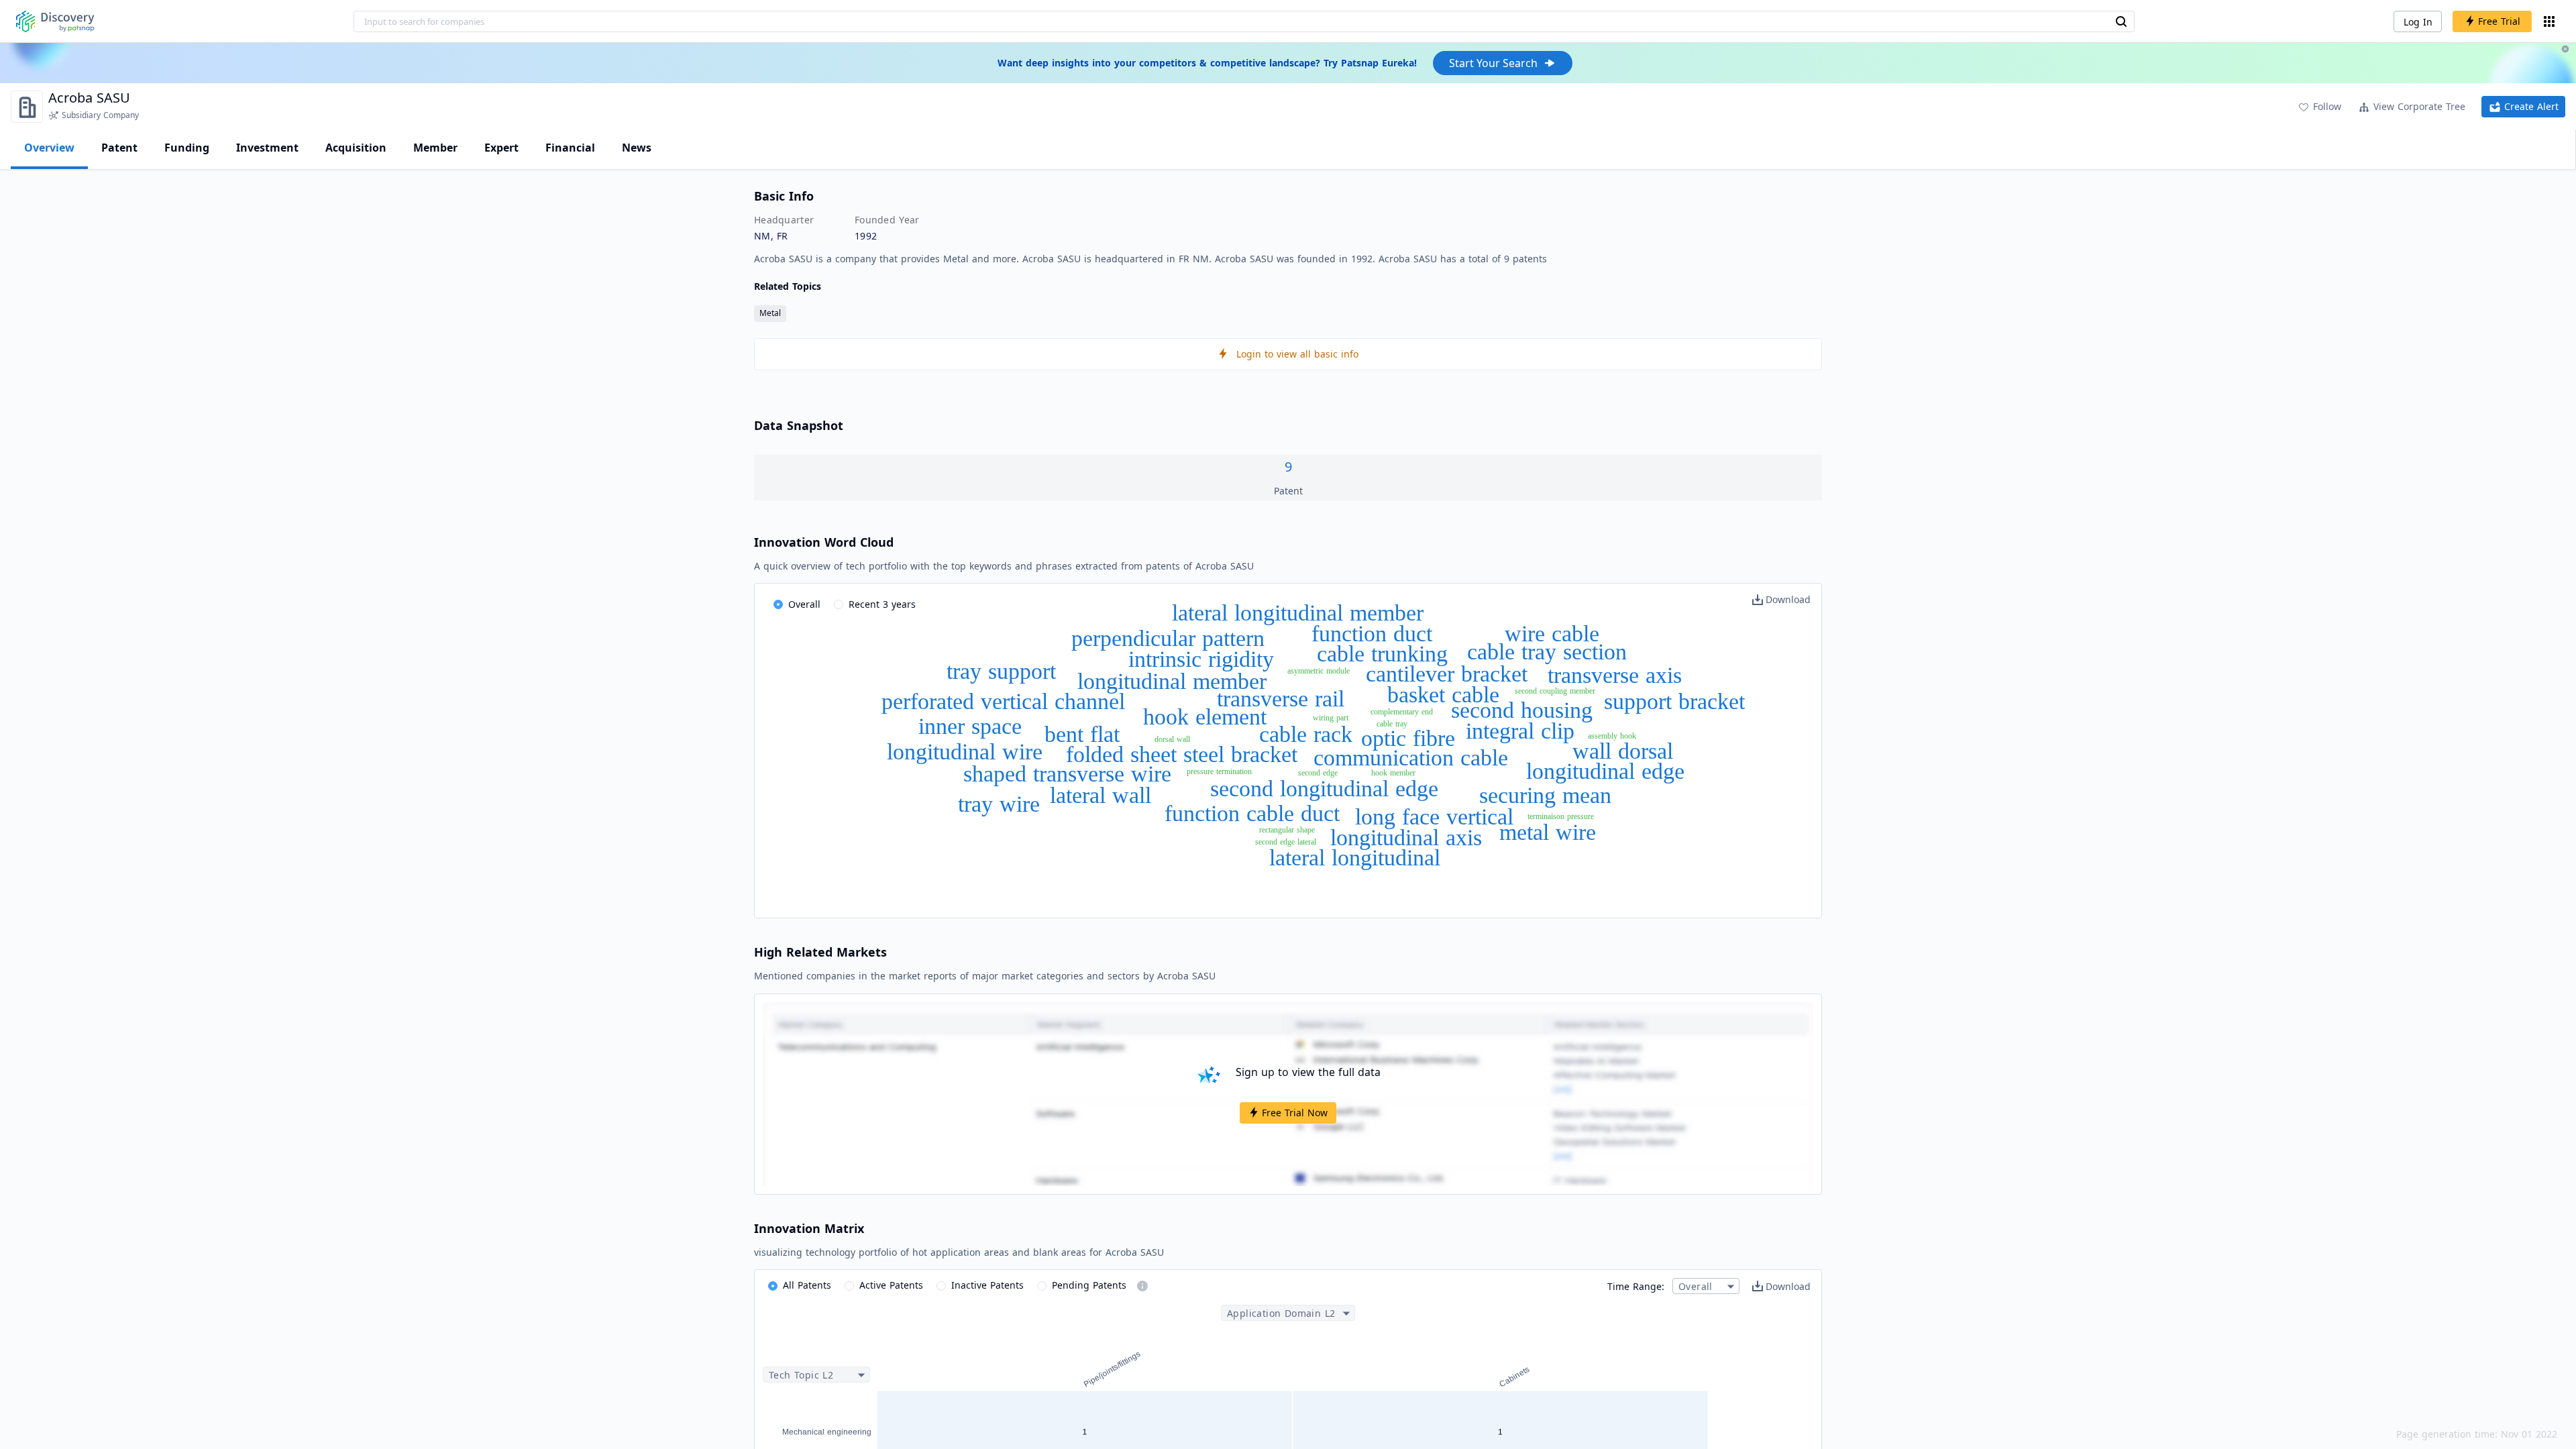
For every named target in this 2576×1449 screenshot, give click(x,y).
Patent (119, 148)
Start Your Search (1493, 63)
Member (435, 148)
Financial (570, 148)
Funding (187, 148)
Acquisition (356, 148)
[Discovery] (55, 21)
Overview (49, 148)
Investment (267, 148)
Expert (501, 148)
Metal (770, 313)
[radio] (797, 605)
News (637, 148)
